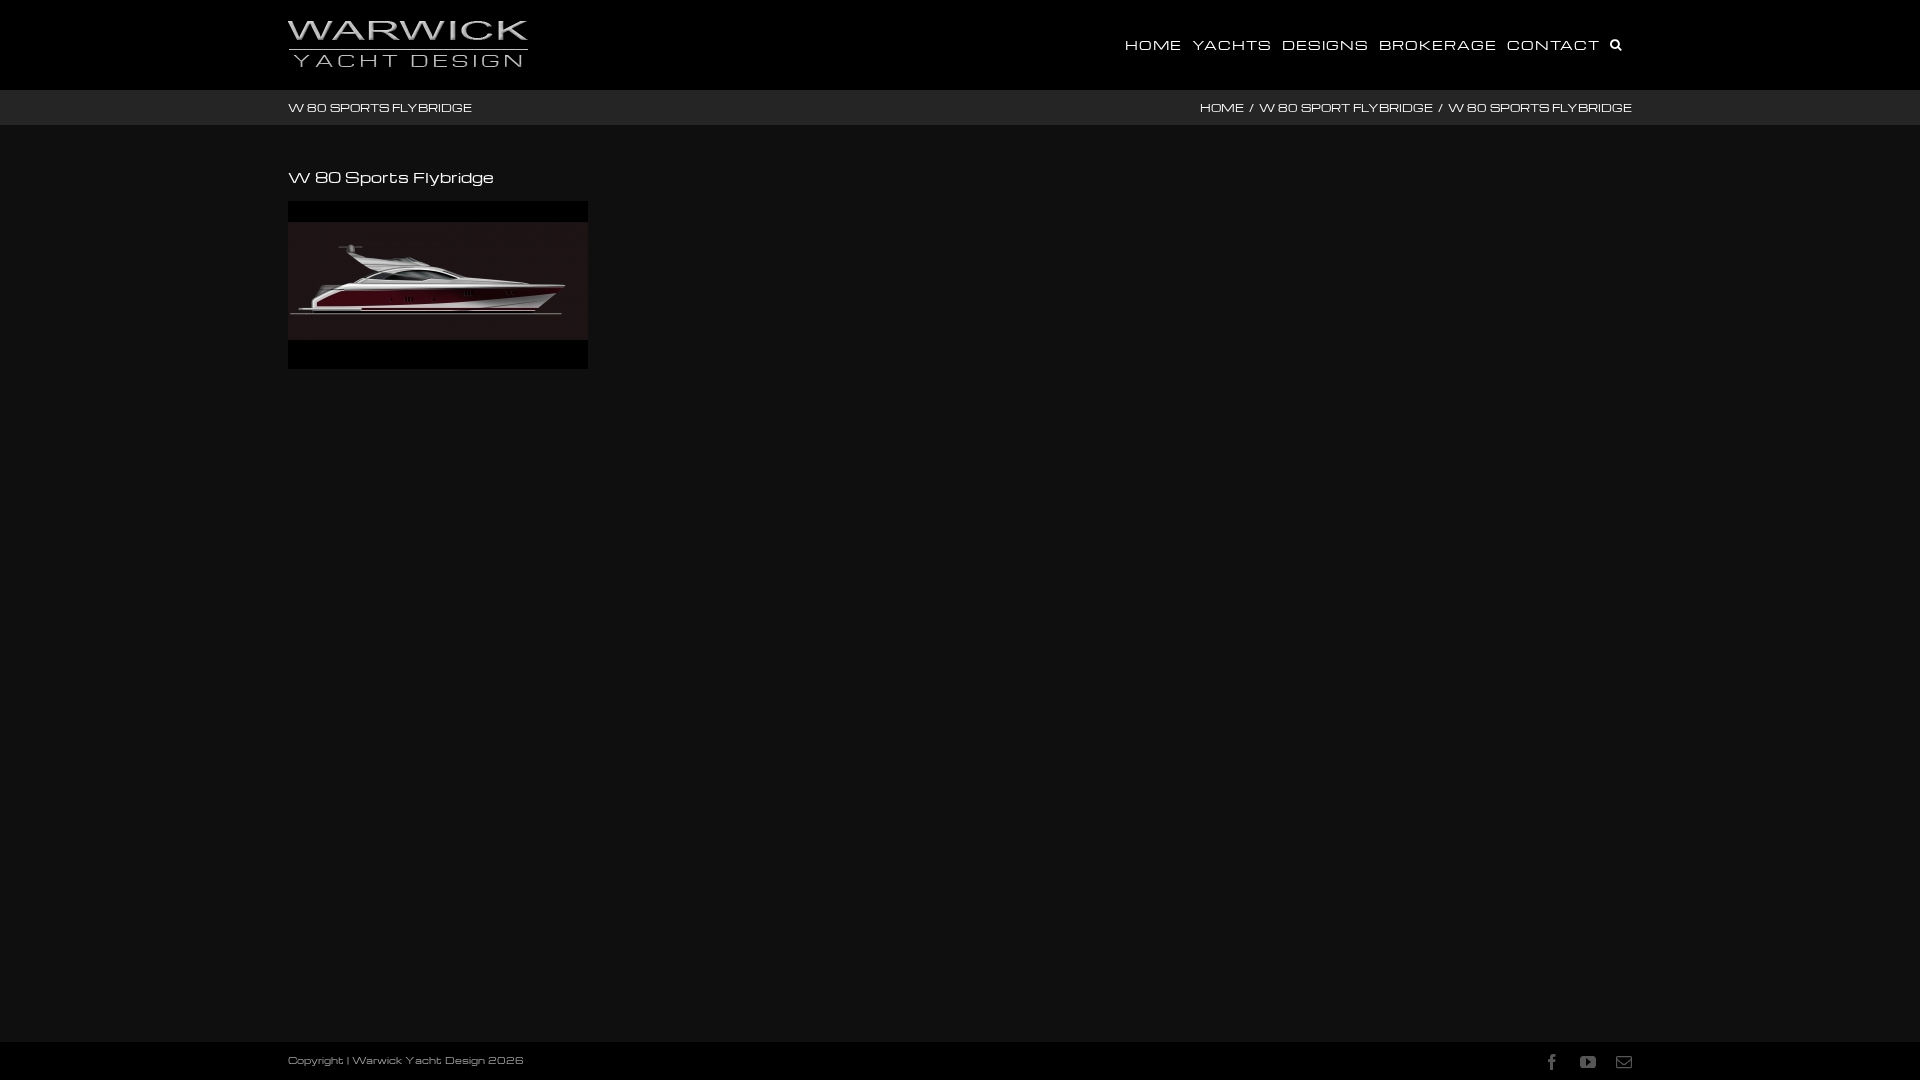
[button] (1616, 43)
